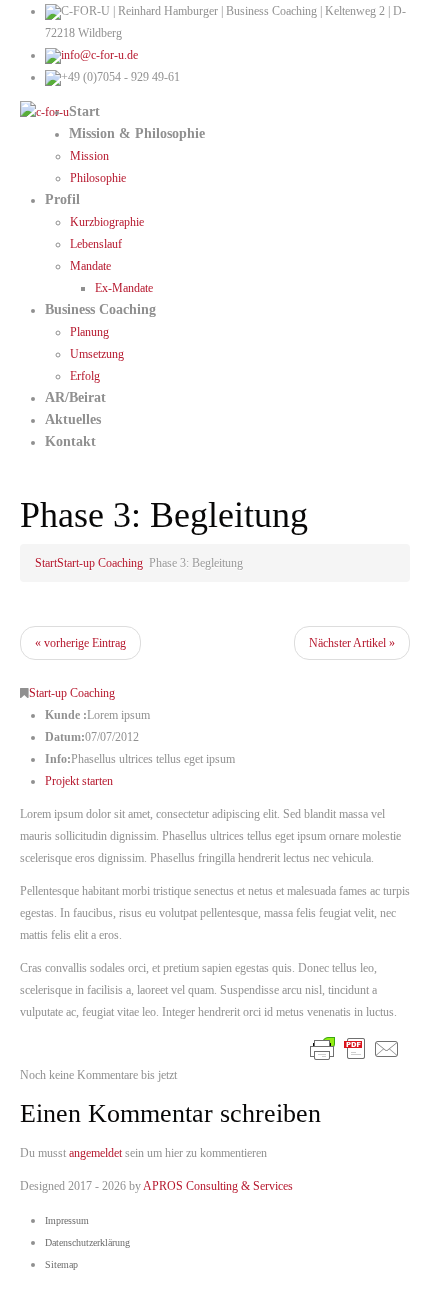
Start (84, 111)
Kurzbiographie (107, 222)
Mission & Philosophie (137, 133)
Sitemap (61, 1264)
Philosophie (98, 178)
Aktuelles (73, 419)
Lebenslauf (96, 244)
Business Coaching (100, 309)
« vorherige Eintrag (80, 643)
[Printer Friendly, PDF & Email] (355, 1047)
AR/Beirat (75, 397)
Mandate (90, 266)
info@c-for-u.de (99, 55)
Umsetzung (97, 354)
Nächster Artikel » (352, 643)
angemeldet (95, 1153)
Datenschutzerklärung (87, 1242)
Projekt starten (79, 781)
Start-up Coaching (100, 563)
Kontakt (70, 441)
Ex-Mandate (124, 288)
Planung (89, 332)
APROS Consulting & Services (218, 1186)
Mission (89, 156)
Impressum (67, 1220)
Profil (62, 199)
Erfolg (85, 376)
